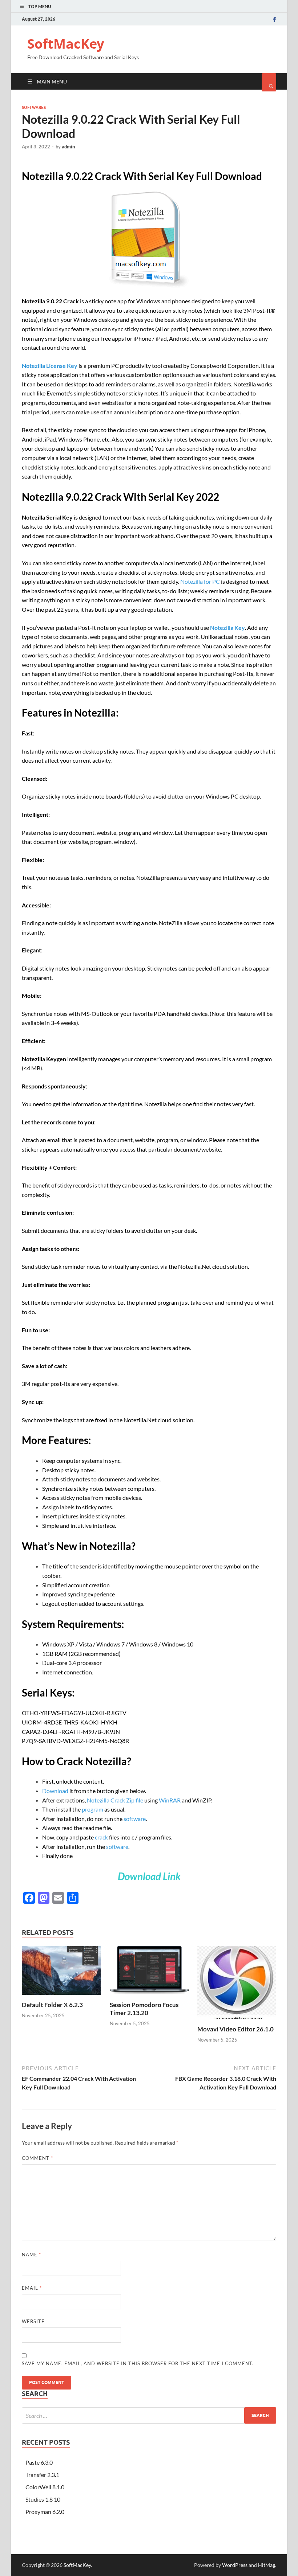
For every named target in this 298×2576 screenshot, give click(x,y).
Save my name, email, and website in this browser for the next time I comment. (138, 2363)
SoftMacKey (66, 44)
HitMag (267, 2565)
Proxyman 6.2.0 (45, 2512)
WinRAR (170, 1800)
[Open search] (269, 82)
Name (31, 2255)
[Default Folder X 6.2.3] (61, 1996)
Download (56, 1791)
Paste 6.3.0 (39, 2462)
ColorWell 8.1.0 (45, 2487)
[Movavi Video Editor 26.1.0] (237, 2021)
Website (33, 2321)
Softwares (34, 107)
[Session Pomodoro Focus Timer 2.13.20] (149, 1996)
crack (101, 1837)
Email (32, 2288)
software (135, 1819)
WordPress (235, 2565)
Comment (37, 2158)
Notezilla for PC (200, 581)
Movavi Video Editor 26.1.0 (235, 2029)
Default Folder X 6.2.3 (52, 2005)
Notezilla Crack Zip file (115, 1800)
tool (157, 366)
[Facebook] (275, 19)
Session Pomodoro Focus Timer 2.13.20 (144, 2009)
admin (68, 147)
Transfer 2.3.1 (42, 2475)
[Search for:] (149, 2415)
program (92, 1809)
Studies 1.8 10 (43, 2499)
